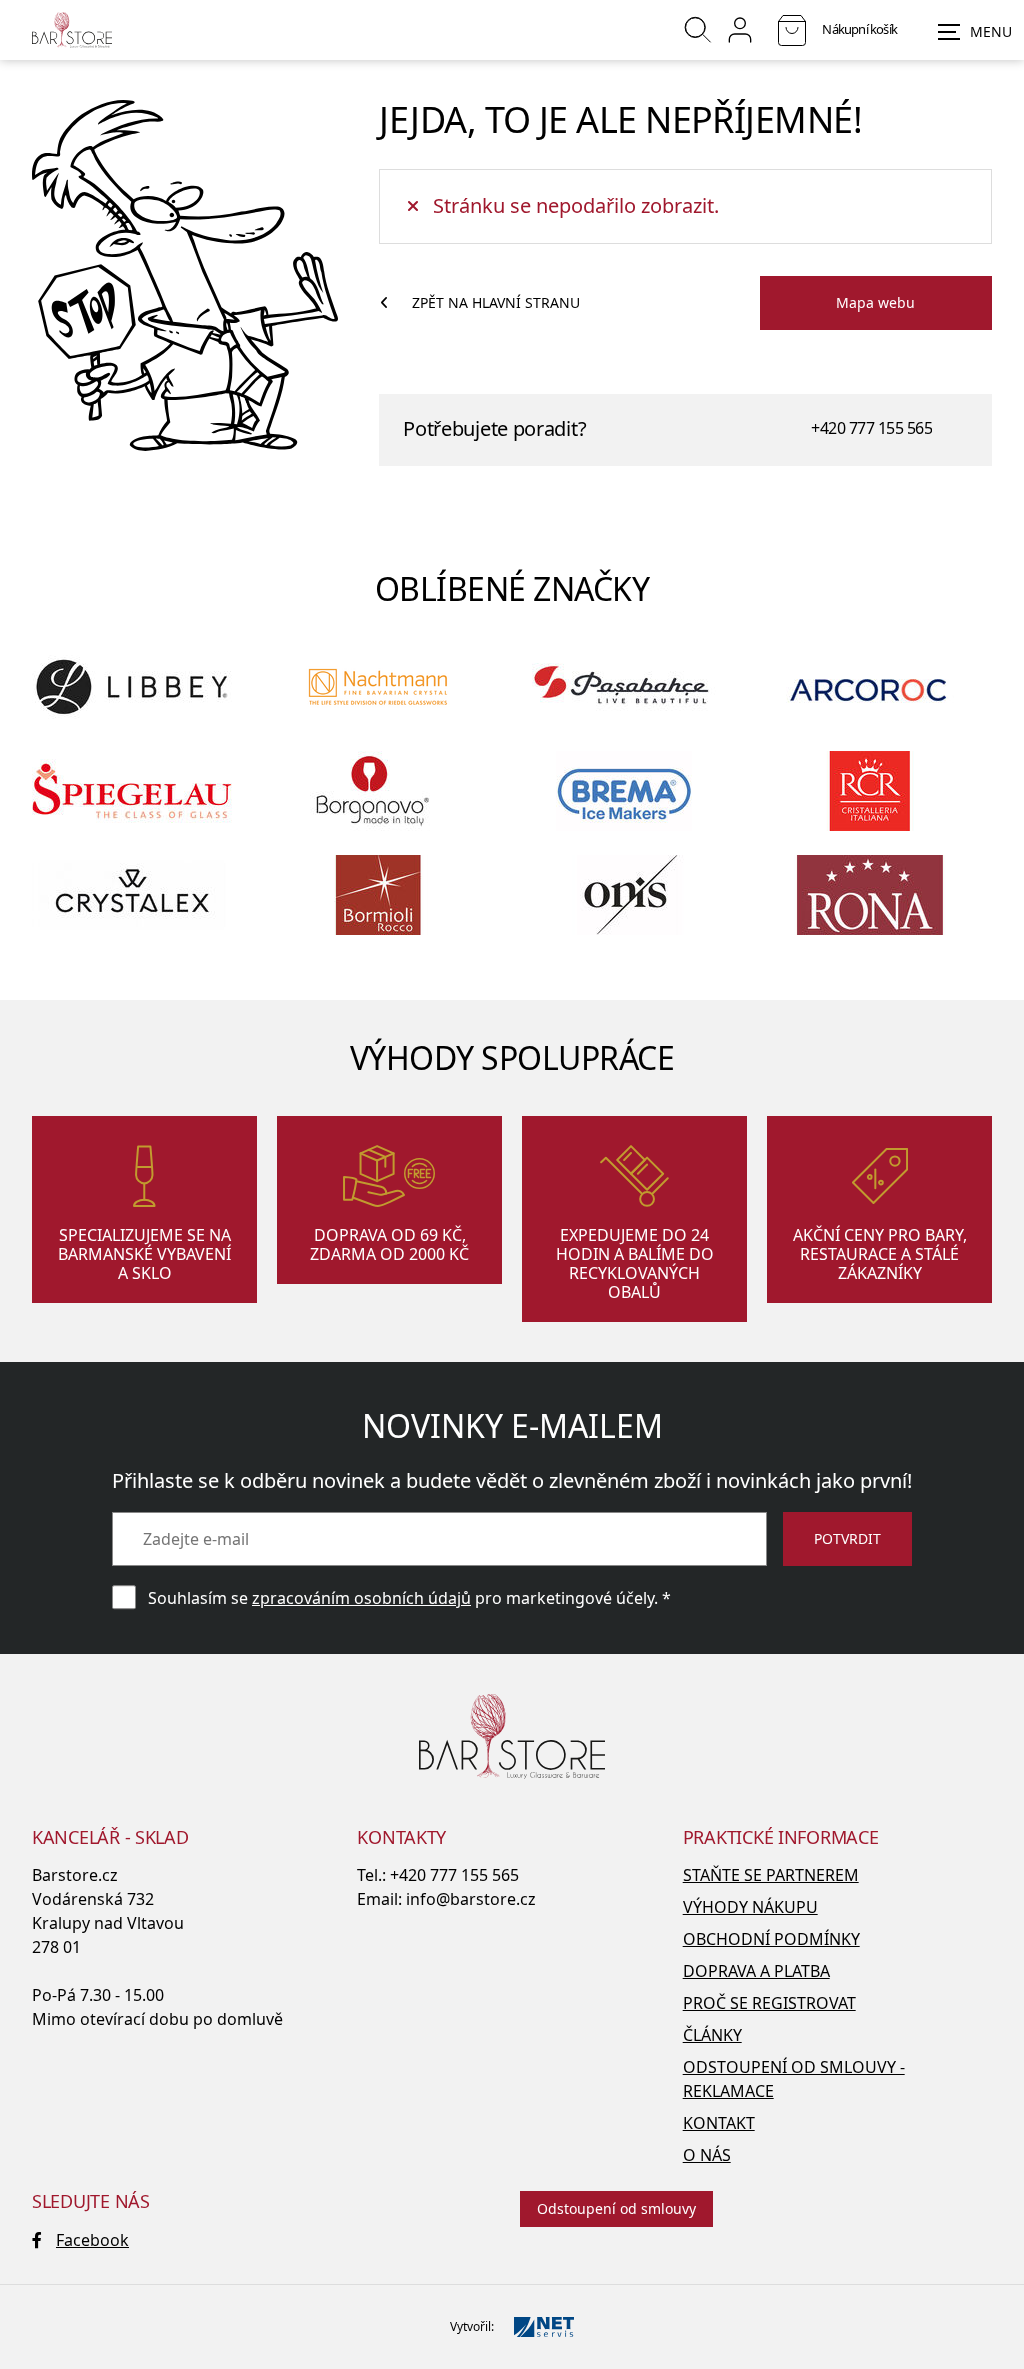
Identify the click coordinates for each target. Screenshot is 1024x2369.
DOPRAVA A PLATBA (756, 1971)
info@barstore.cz (471, 1899)
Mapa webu (875, 302)
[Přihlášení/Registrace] (740, 30)
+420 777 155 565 (871, 428)
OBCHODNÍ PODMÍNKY (771, 1939)
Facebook (92, 2240)
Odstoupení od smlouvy (616, 2208)
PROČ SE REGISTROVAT (769, 2003)
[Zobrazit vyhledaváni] (698, 30)
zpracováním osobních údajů (361, 1598)
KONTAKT (719, 2123)
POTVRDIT (847, 1538)
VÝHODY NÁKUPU (750, 1907)
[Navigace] (975, 32)
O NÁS (707, 2155)
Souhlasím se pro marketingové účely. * (409, 1598)
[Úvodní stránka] (72, 30)
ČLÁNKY (712, 2035)
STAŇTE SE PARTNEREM (771, 1875)
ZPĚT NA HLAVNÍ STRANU (496, 302)
